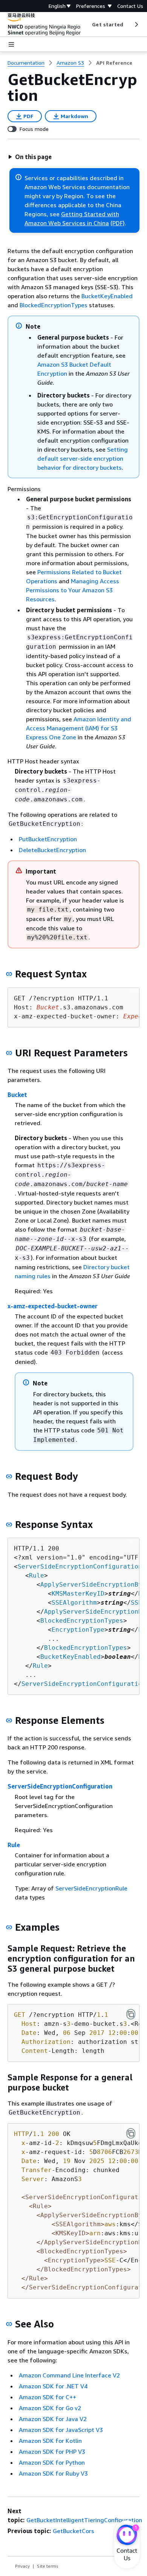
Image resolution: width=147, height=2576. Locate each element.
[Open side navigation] (11, 44)
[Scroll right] (136, 24)
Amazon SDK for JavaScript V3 (61, 2430)
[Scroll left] (87, 24)
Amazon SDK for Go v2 (50, 2408)
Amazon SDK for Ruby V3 (53, 2473)
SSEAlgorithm (74, 1603)
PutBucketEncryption (48, 839)
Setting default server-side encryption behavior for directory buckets (83, 458)
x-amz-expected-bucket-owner (53, 1306)
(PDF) (118, 223)
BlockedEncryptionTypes (54, 305)
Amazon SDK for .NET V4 (53, 2386)
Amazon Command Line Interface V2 (69, 2375)
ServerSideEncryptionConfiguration (80, 1566)
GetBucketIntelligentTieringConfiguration (84, 2520)
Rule (37, 1575)
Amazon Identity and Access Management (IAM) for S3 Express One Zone (79, 728)
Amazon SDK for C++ (47, 2397)
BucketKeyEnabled (107, 296)
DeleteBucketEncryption (52, 850)
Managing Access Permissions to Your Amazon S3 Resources (73, 590)
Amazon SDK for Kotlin (50, 2441)
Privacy (22, 2566)
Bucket (17, 1095)
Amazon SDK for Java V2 (53, 2419)
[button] (30, 157)
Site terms (48, 2566)
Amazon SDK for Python (52, 2462)
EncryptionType (78, 1630)
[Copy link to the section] (9, 974)
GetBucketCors (73, 2531)
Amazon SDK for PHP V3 (52, 2452)
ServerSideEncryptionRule (91, 1888)
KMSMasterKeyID (78, 1594)
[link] (114, 63)
